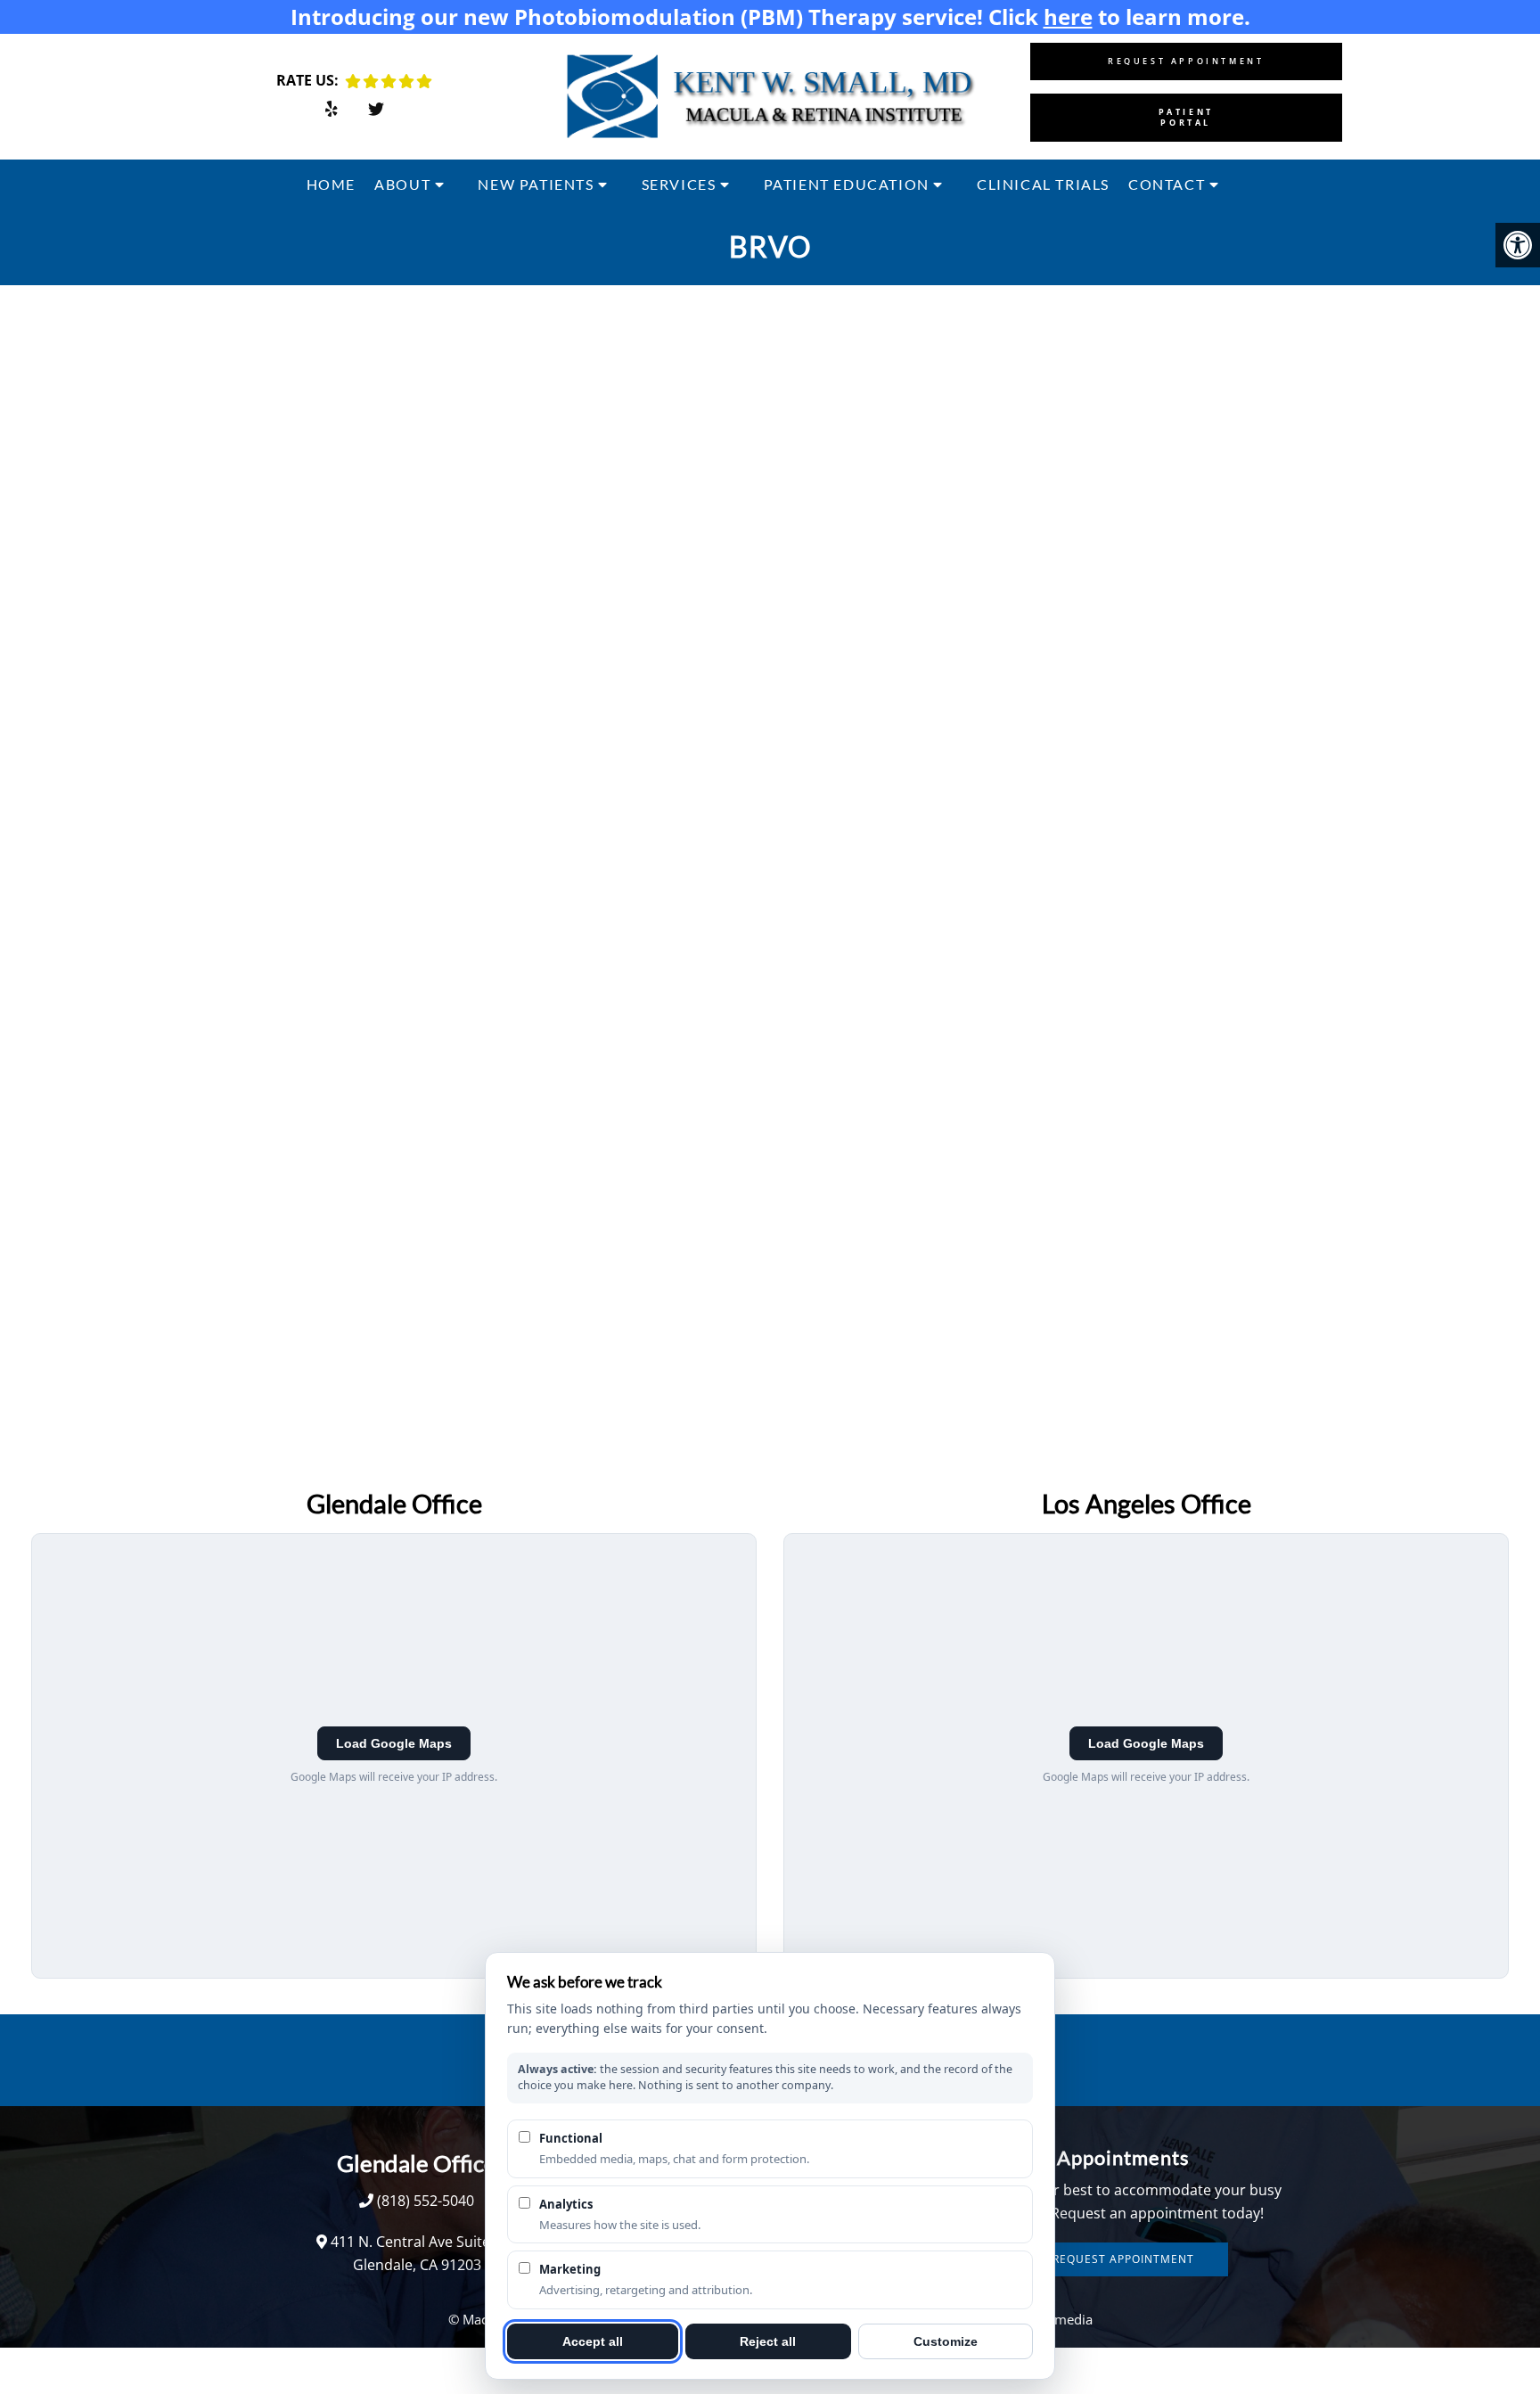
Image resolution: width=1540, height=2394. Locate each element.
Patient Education (847, 184)
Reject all (768, 2341)
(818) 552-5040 (426, 2201)
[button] (1518, 245)
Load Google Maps (394, 1743)
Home (331, 184)
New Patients (536, 184)
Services (679, 184)
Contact (1167, 184)
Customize (946, 2341)
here (1068, 16)
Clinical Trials (1043, 184)
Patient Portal (1186, 117)
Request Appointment (1186, 61)
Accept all (593, 2341)
